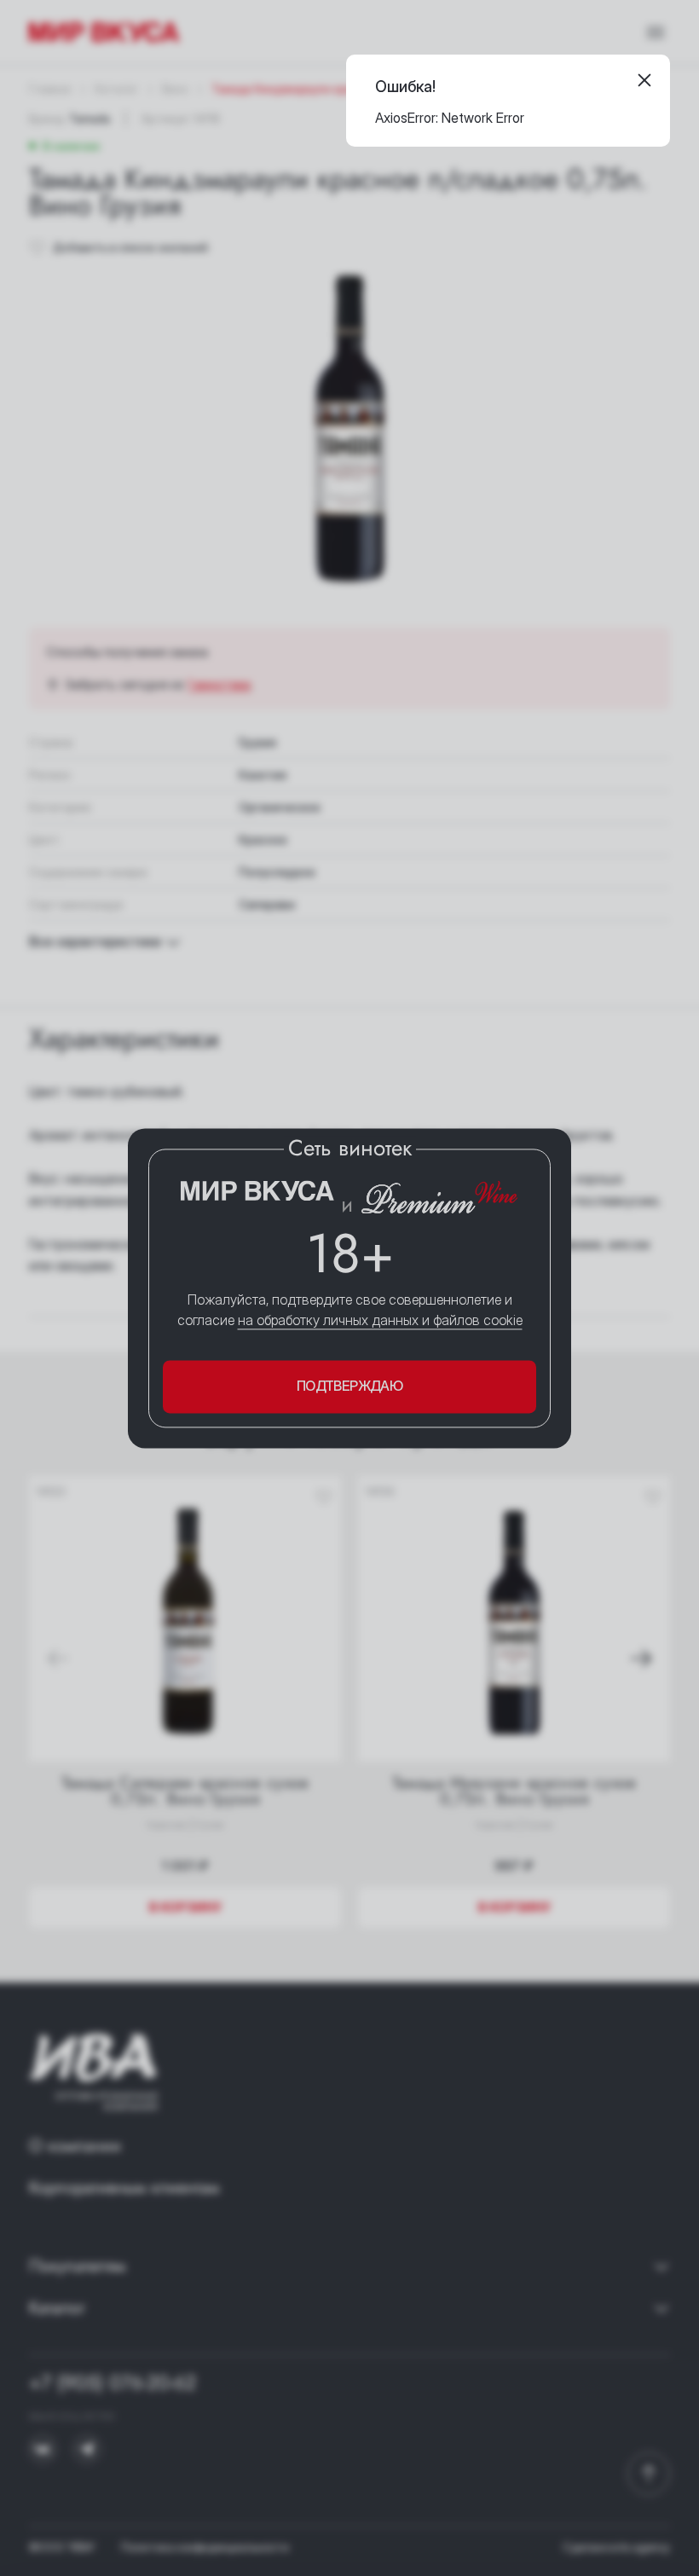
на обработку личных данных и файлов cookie (380, 1321)
